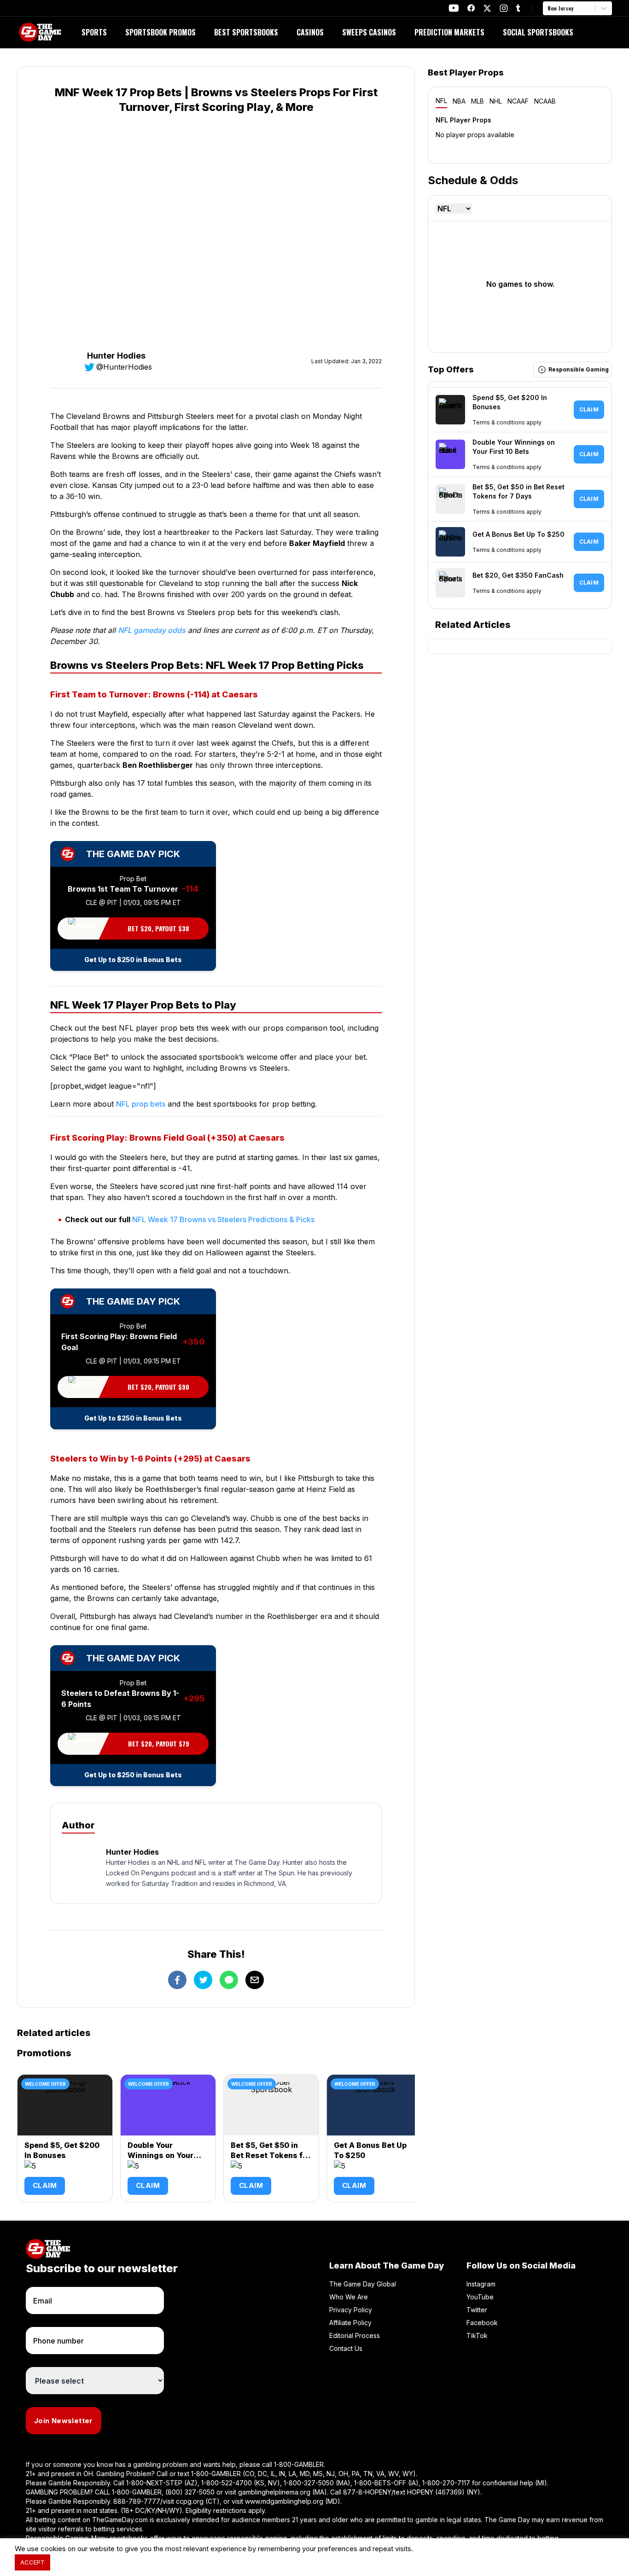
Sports (94, 32)
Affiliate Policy (350, 2323)
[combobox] (548, 8)
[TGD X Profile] (487, 8)
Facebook (482, 2323)
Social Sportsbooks (538, 32)
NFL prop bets (141, 1104)
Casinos (310, 32)
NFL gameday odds (152, 630)
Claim (45, 2185)
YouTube (480, 2297)
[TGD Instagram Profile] (504, 8)
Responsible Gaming (579, 369)
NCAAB (545, 101)
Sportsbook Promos (160, 32)
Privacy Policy (351, 2310)
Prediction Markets (449, 32)
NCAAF (518, 101)
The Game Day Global (363, 2284)
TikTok (477, 2335)
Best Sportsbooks (246, 32)
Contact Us (346, 2348)
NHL (496, 101)
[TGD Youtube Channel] (454, 8)
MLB (478, 101)
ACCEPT (32, 2562)
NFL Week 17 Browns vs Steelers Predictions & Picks (223, 1219)
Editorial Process (355, 2335)
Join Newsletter (64, 2421)
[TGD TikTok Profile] (518, 8)
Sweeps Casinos (369, 32)
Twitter (477, 2310)
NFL (441, 101)
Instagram (481, 2284)
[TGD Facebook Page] (471, 8)
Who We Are (349, 2297)
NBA (459, 101)
